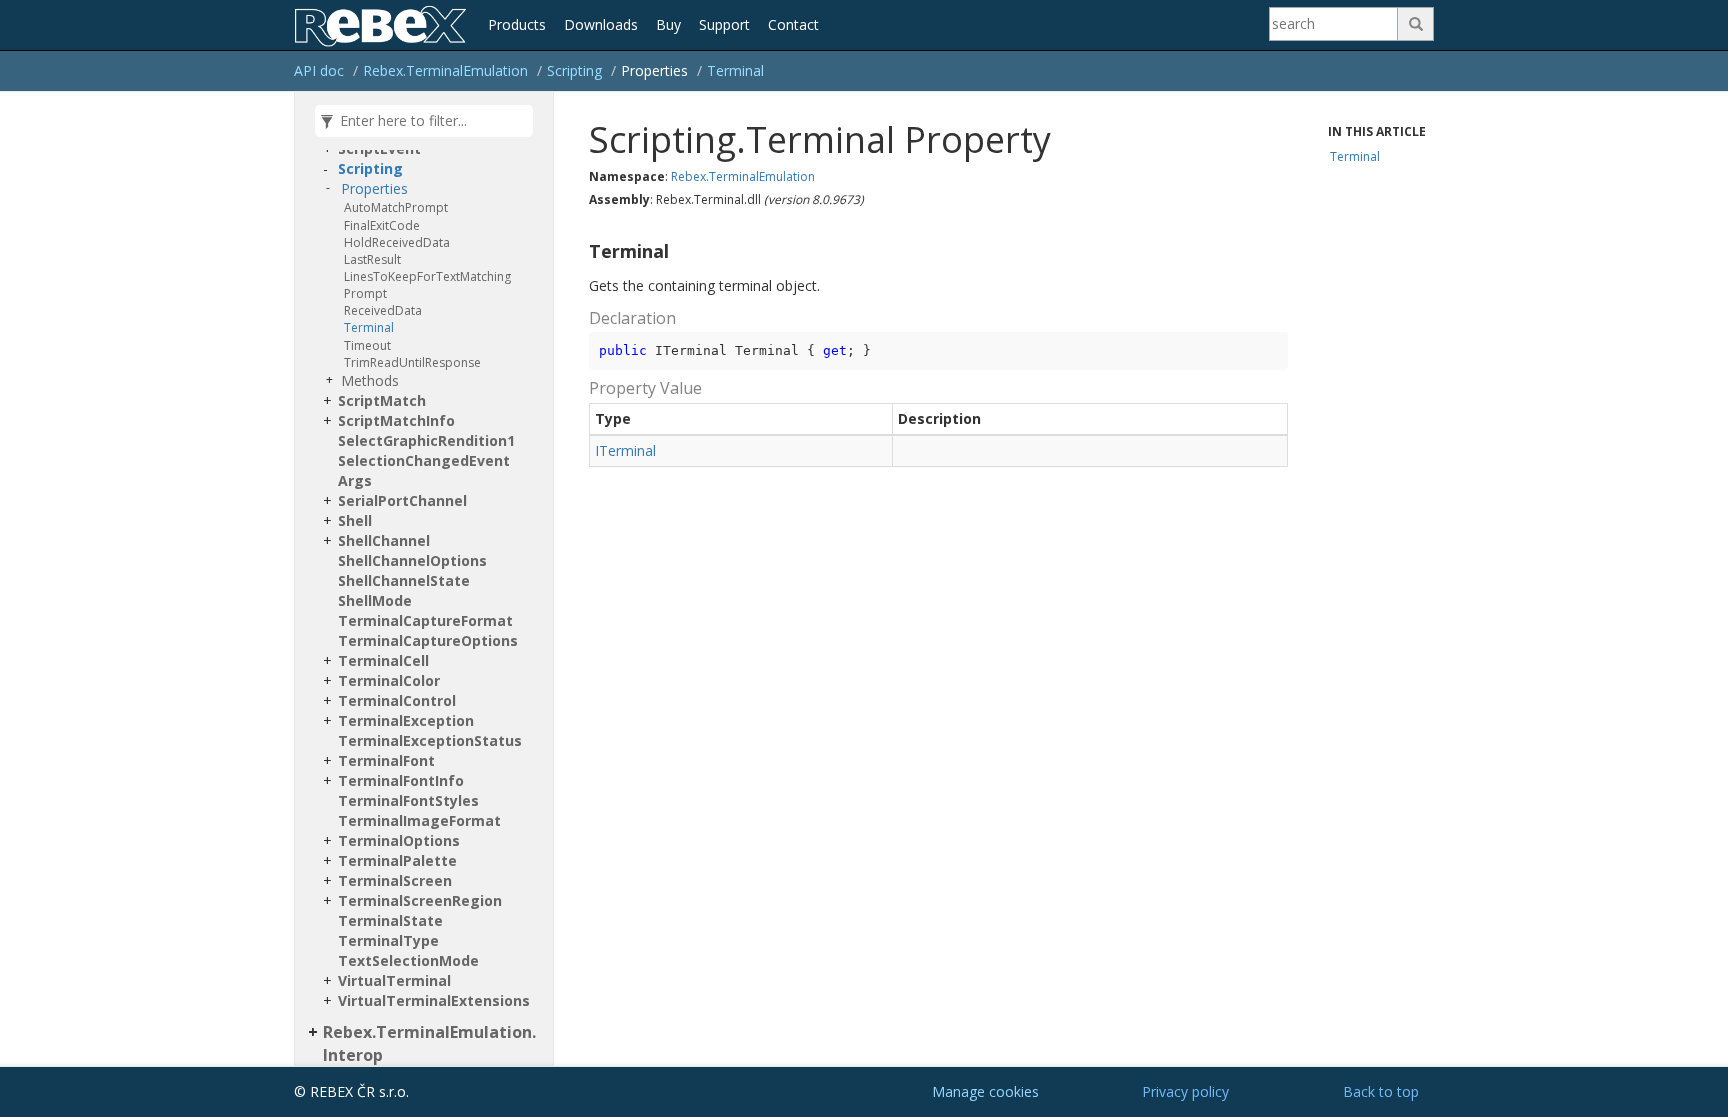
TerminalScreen (395, 880)
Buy (668, 24)
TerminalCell (383, 660)
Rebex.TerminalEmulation (445, 70)
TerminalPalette (397, 860)
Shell (355, 520)
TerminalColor (389, 680)
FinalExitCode (382, 225)
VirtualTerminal (394, 980)
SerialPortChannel (402, 500)
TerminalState (390, 920)
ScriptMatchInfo (396, 420)
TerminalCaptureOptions (428, 640)
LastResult (372, 259)
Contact (793, 24)
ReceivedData (383, 310)
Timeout (367, 345)
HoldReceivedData (397, 242)
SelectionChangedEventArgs (424, 470)
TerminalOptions (399, 840)
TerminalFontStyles (408, 800)
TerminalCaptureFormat (425, 620)
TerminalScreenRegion (420, 900)
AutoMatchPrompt (396, 207)
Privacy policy (1185, 1091)
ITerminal (625, 450)
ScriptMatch (382, 400)
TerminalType (388, 940)
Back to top (1381, 1091)
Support (724, 24)
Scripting (574, 70)
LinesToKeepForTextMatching (427, 276)
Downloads (601, 24)
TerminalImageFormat (419, 820)
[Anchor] (581, 252)
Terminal (735, 70)
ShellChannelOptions (412, 560)
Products (517, 24)
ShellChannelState (404, 580)
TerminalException (406, 720)
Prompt (365, 293)
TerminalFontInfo (401, 780)
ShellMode (375, 600)
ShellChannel (384, 540)
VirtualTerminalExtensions (434, 1000)
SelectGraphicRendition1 (426, 440)
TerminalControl (397, 700)
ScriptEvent (379, 148)
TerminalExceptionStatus (430, 740)
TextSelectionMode (408, 960)
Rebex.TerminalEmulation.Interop (429, 1043)
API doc (319, 70)
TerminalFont (386, 760)
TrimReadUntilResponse (412, 362)
